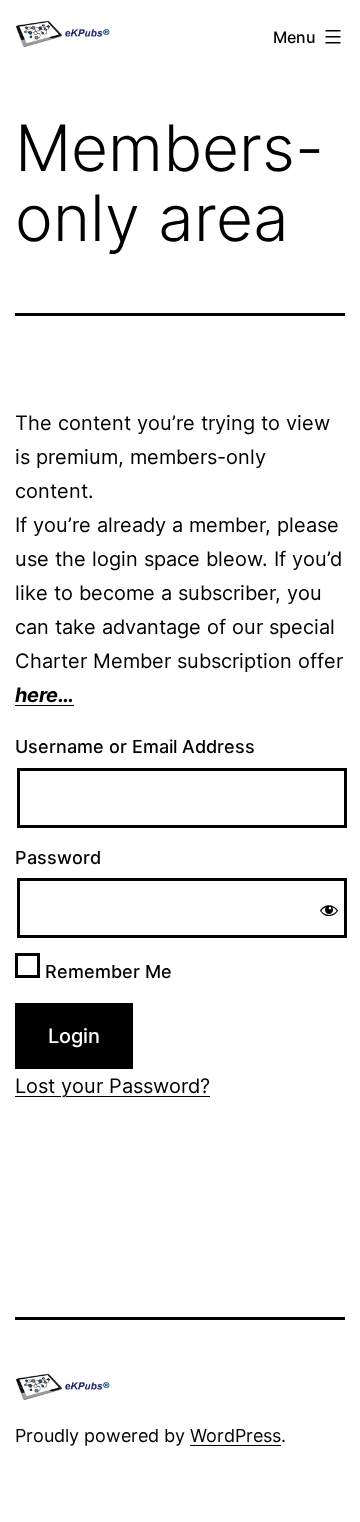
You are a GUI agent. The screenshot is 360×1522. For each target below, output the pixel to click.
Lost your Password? (112, 1086)
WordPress (235, 1435)
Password (58, 857)
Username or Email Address (135, 746)
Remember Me (106, 971)
